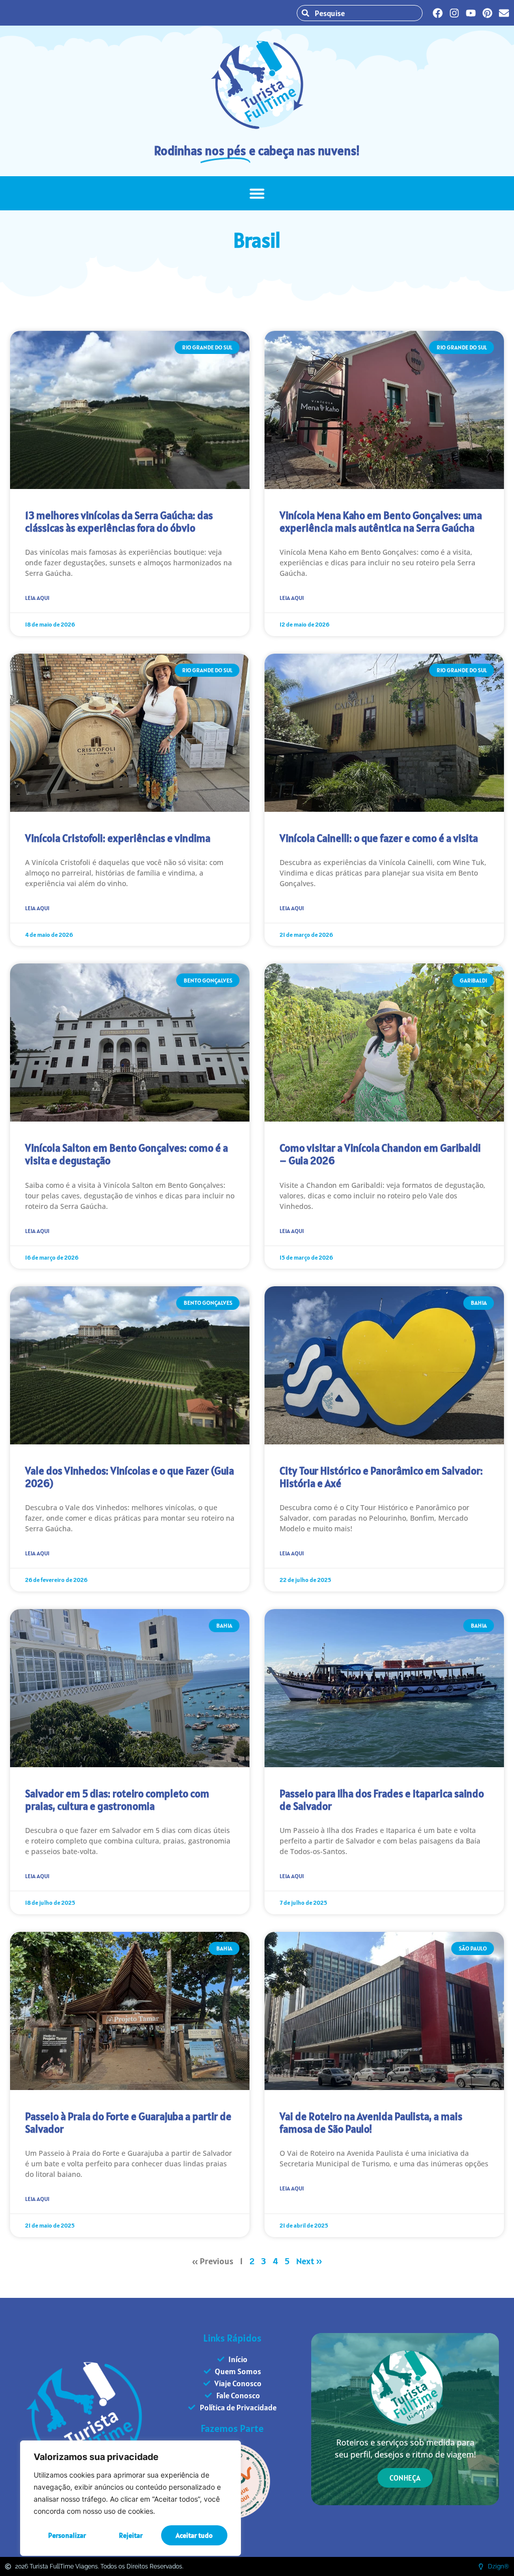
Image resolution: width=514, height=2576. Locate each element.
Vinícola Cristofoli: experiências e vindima (118, 838)
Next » (309, 2261)
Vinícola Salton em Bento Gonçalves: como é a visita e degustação (126, 1154)
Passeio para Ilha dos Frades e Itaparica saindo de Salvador (382, 1800)
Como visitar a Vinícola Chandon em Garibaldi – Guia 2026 (380, 1154)
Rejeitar (131, 2535)
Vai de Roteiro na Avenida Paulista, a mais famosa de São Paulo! (371, 2123)
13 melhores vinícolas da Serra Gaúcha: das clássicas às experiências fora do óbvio (119, 522)
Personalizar (67, 2535)
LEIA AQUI (37, 598)
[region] (131, 2498)
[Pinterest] (487, 13)
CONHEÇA (405, 2478)
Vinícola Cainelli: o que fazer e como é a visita (379, 838)
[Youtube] (471, 13)
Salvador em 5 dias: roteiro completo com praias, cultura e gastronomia (117, 1800)
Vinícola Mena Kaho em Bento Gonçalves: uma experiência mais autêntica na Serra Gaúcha (381, 522)
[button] (257, 193)
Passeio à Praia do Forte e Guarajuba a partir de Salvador (128, 2123)
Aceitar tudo (194, 2535)
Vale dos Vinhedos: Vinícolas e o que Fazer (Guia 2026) (130, 1477)
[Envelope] (504, 13)
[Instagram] (454, 13)
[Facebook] (438, 13)
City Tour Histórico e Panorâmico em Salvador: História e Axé (381, 1477)
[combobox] (360, 13)
